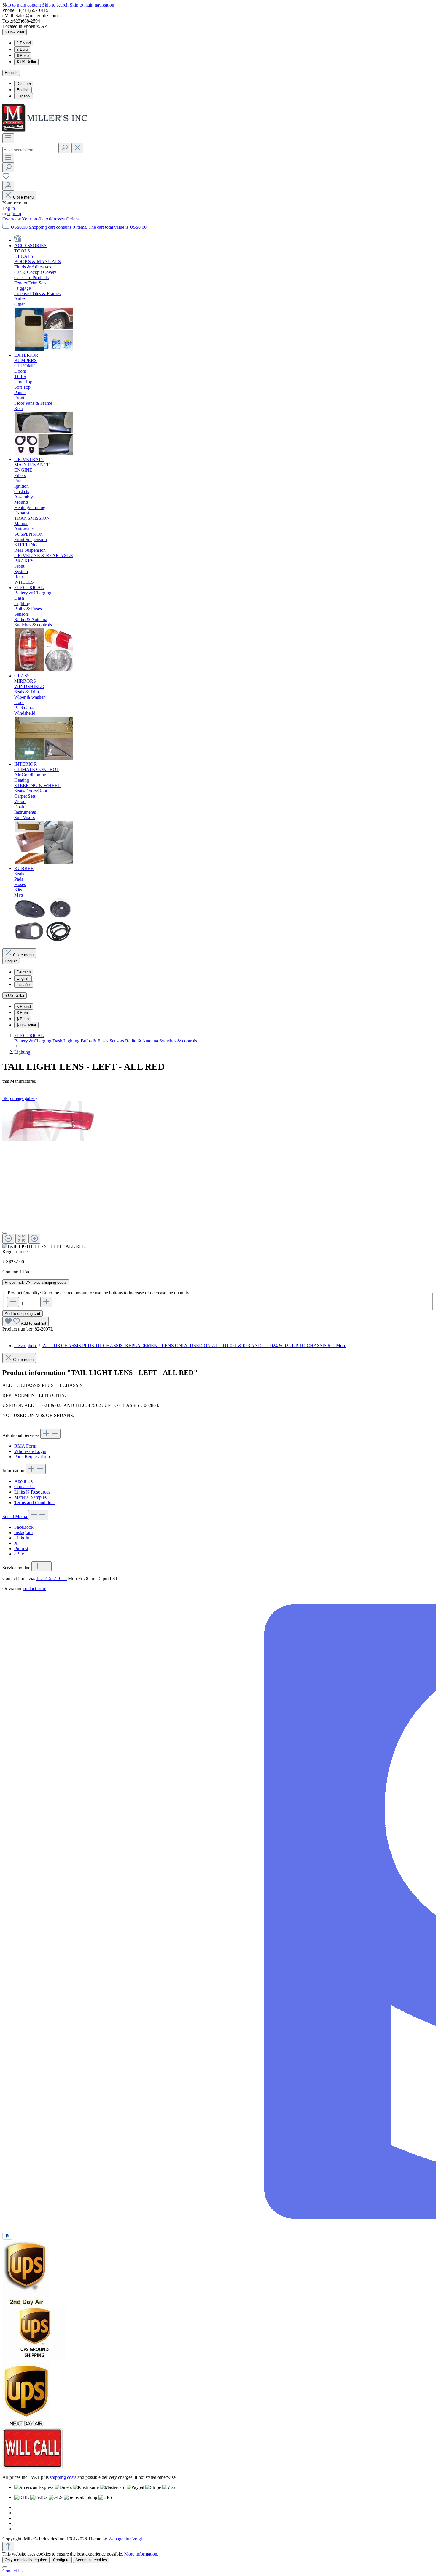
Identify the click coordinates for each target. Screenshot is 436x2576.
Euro (22, 49)
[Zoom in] (34, 1239)
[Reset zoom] (21, 1239)
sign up (14, 214)
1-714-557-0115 (52, 1578)
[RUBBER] (44, 941)
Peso (23, 56)
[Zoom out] (8, 1239)
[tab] (180, 1345)
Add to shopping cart (23, 1313)
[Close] (5, 1233)
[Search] (64, 148)
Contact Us (25, 1487)
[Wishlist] (6, 178)
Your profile (34, 219)
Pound (24, 43)
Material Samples (30, 1497)
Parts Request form (32, 1457)
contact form (35, 1588)
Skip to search (56, 5)
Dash (58, 1041)
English (23, 90)
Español (24, 96)
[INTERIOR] (44, 863)
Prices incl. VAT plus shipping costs (36, 1282)
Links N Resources (32, 1492)
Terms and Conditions (35, 1503)
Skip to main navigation (92, 5)
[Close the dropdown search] (77, 148)
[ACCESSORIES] (44, 350)
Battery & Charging (33, 1041)
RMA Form (25, 1446)
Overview (12, 219)
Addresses (56, 219)
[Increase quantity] (46, 1302)
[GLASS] (44, 759)
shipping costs (63, 2477)
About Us (23, 1481)
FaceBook (24, 1527)
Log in (9, 208)
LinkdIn (22, 1538)
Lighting (72, 1041)
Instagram (23, 1532)
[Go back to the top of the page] (8, 2547)
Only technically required (26, 2560)
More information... (143, 2554)
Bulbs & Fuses (95, 1041)
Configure (61, 2560)
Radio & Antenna (142, 1041)
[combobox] (30, 150)
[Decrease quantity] (13, 1302)
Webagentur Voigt (125, 2539)
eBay (19, 1554)
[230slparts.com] (18, 240)
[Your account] (8, 186)
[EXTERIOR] (44, 454)
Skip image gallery (20, 1098)
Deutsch (24, 84)
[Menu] (8, 138)
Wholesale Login (30, 1451)
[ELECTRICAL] (44, 670)
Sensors (117, 1041)
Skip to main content (22, 5)
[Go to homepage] (47, 131)
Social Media (15, 1516)
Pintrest (21, 1548)
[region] (218, 1175)
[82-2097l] (51, 1121)
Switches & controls (178, 1041)
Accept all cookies (91, 2560)
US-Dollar (26, 62)
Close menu (23, 197)
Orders (72, 219)
